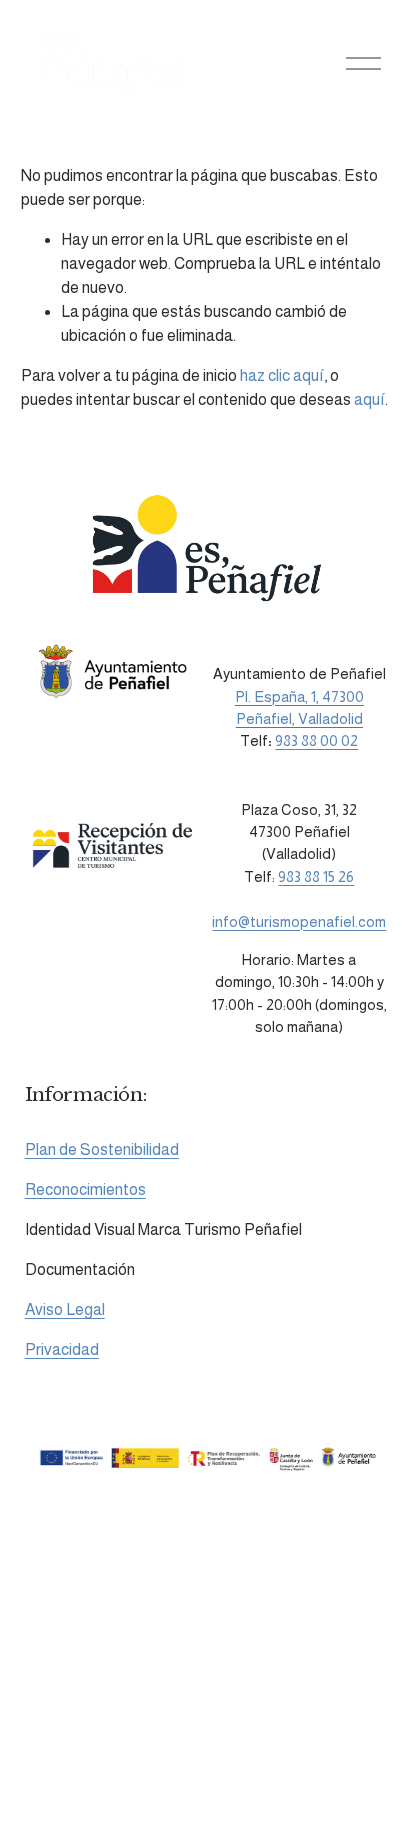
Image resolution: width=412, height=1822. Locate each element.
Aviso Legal (65, 1309)
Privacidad (62, 1349)
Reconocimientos (85, 1189)
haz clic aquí (282, 375)
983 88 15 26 (316, 876)
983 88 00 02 (316, 740)
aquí (369, 399)
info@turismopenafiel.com (299, 921)
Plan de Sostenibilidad (102, 1149)
